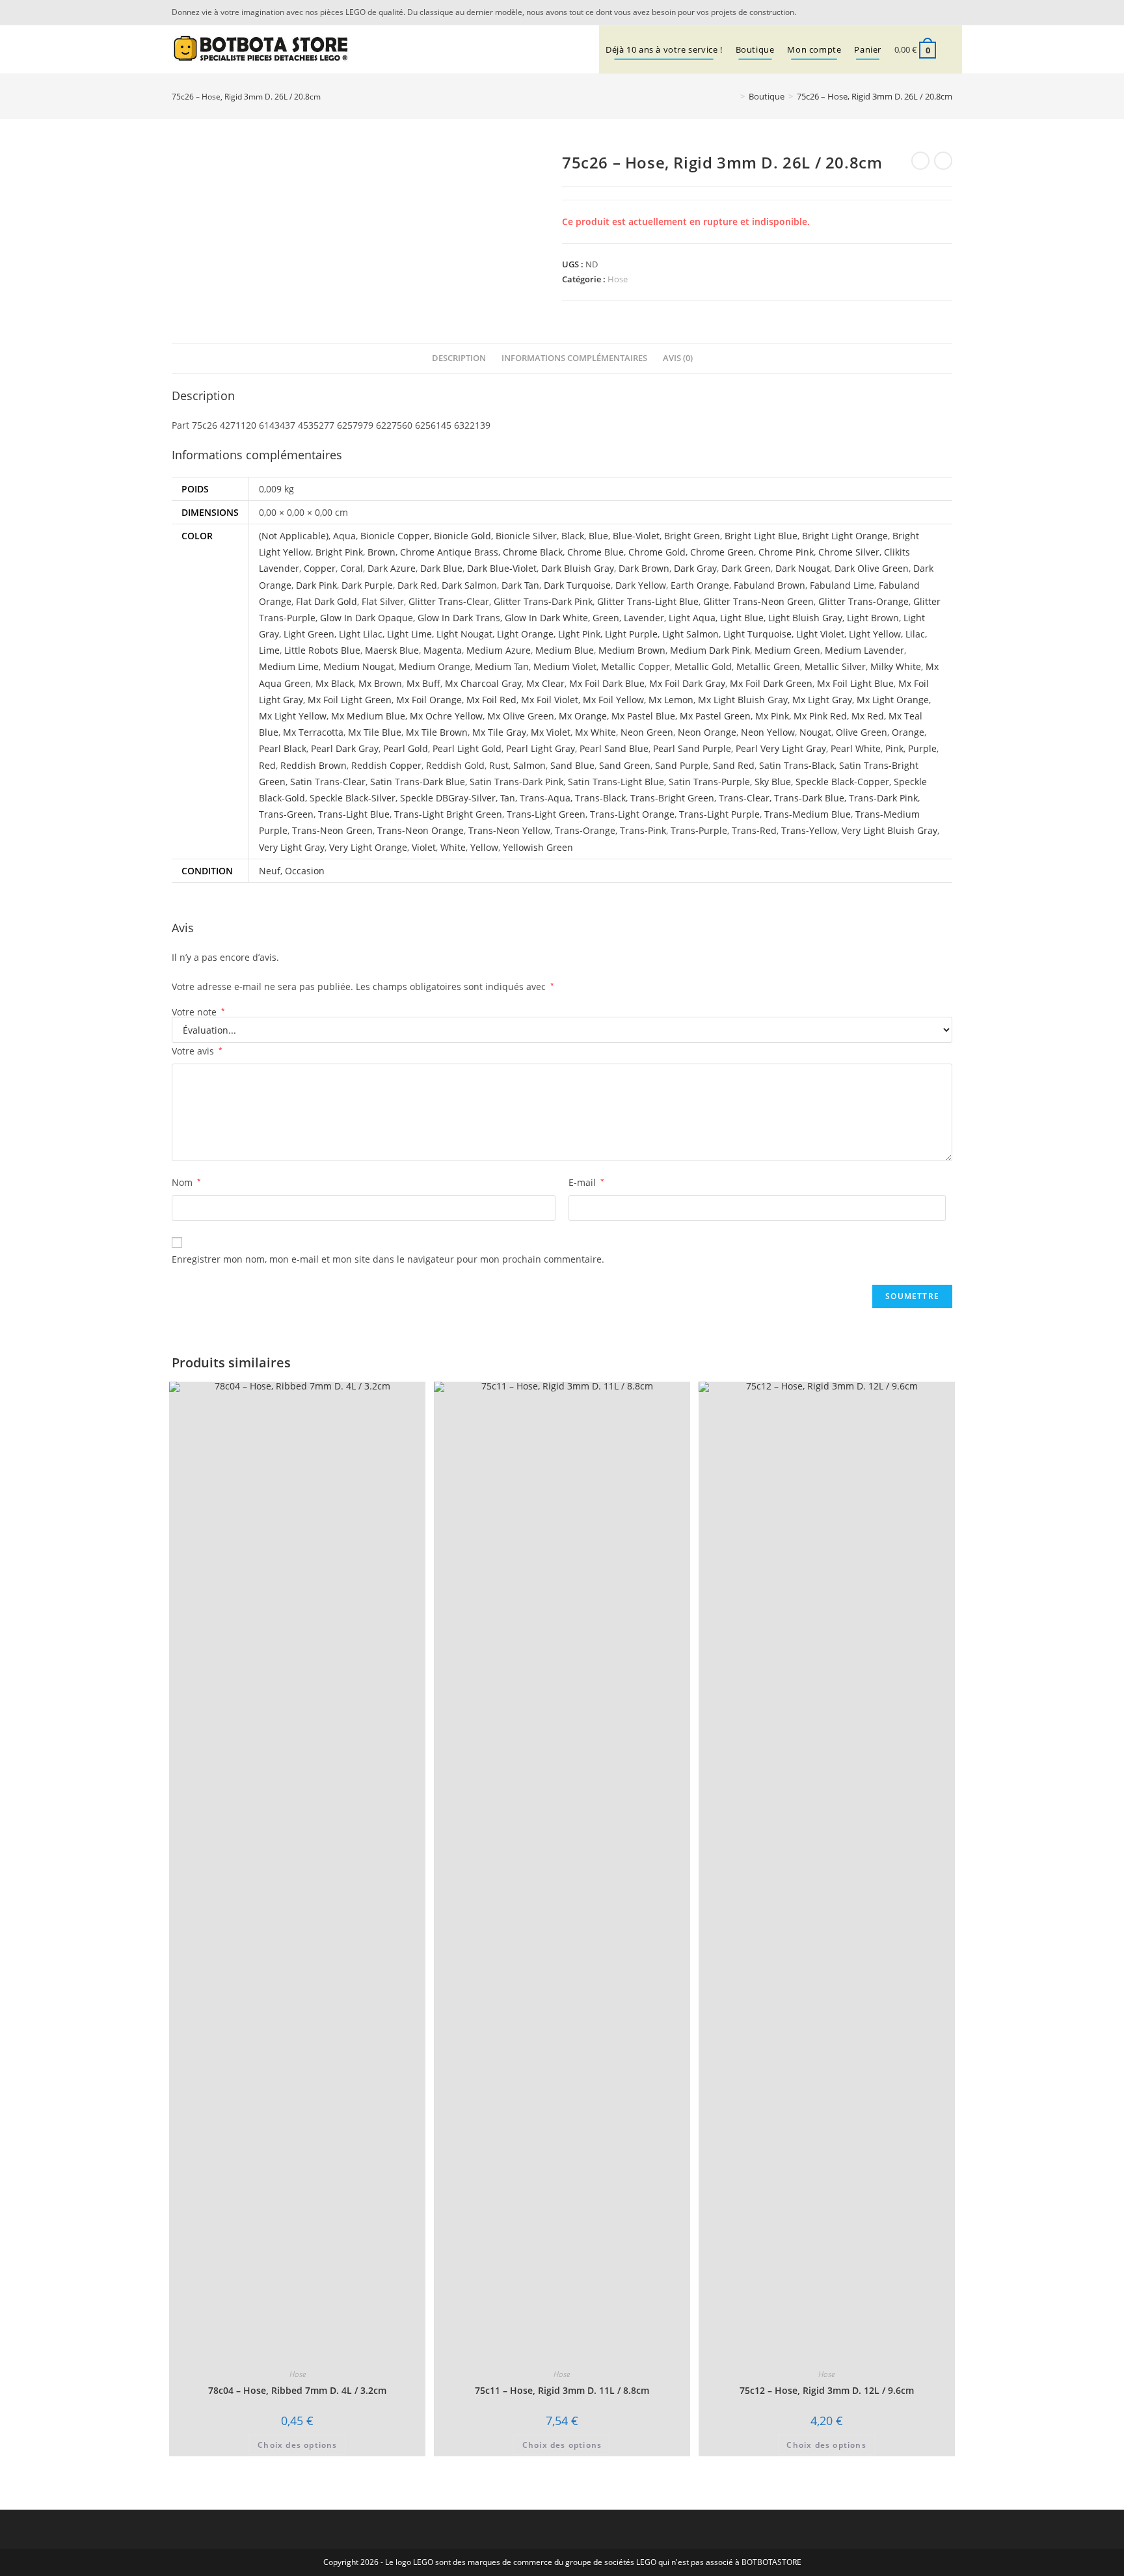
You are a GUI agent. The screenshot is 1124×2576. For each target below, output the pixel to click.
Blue (598, 536)
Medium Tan (502, 666)
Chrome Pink (786, 552)
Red (267, 765)
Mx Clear (545, 683)
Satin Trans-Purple (709, 782)
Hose (618, 279)
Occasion (305, 871)
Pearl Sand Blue (614, 748)
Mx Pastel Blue (643, 716)
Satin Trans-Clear (328, 782)
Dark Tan (520, 585)
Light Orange (525, 634)
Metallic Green (768, 666)
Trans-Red (754, 830)
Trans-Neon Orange (421, 830)
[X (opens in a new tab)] (929, 12)
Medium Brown (632, 650)
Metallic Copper (636, 666)
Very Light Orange (368, 847)
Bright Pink (339, 552)
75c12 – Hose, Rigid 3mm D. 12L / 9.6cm (827, 2390)
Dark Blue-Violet (502, 568)
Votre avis (197, 1051)
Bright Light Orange (845, 536)
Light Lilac (361, 634)
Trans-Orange (585, 830)
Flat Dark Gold (327, 601)
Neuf (270, 871)
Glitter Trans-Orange (863, 601)
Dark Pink (316, 585)
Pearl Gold (406, 748)
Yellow (484, 847)
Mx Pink (772, 716)
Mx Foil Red (491, 700)
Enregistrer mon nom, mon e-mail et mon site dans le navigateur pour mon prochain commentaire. (388, 1259)
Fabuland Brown (769, 585)
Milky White (896, 666)
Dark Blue (441, 568)
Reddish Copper (386, 765)
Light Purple (631, 634)
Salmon (529, 765)
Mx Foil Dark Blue (607, 683)
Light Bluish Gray (805, 618)
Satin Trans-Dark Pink (516, 782)
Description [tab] (459, 358)
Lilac (915, 634)
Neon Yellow (768, 732)
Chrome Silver (849, 552)
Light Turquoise (757, 634)
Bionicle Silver (526, 536)
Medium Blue (565, 650)
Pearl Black (283, 748)
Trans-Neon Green (332, 830)
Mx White (595, 732)
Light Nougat (464, 634)
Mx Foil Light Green (350, 700)
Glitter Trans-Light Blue (648, 601)
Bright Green (692, 536)
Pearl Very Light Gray (781, 748)
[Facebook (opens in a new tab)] (945, 12)
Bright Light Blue (761, 536)
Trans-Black (600, 798)
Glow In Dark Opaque (367, 618)
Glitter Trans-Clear (449, 601)
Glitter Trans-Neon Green (758, 601)
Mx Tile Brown (437, 732)
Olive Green (862, 732)
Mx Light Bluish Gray (743, 700)
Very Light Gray (292, 847)
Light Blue (742, 618)
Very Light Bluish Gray (890, 830)
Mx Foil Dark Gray (687, 683)
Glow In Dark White (546, 618)
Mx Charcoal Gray (483, 683)
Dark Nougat (803, 568)
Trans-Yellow (809, 830)
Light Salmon (690, 634)
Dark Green (746, 568)
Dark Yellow (641, 585)
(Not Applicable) (294, 536)
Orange (908, 732)
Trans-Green (286, 814)
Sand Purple (682, 765)
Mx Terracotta (313, 732)
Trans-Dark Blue (809, 798)
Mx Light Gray (822, 700)
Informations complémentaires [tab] (574, 358)
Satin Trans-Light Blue (616, 782)
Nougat (815, 732)
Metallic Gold (703, 666)
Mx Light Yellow (293, 716)
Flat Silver (383, 601)
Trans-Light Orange (632, 814)
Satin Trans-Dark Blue (418, 782)
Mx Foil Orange (429, 700)
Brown (381, 552)
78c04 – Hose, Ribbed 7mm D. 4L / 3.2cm (297, 2390)
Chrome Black (533, 552)
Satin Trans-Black (797, 765)
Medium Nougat (359, 666)
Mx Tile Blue (375, 732)
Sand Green (625, 765)
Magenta (443, 650)
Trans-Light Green (546, 814)
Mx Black (335, 683)
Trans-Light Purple (719, 814)
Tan (508, 798)
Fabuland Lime (842, 585)
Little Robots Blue (322, 650)
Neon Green (647, 732)
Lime (269, 650)
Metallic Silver (835, 666)
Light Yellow (875, 634)
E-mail (586, 1182)
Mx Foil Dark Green (771, 683)
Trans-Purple (699, 830)
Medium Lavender (864, 650)
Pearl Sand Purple (692, 748)
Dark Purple (367, 585)
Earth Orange (700, 585)
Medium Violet (565, 666)
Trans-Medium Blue (808, 814)
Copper (320, 568)
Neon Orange (707, 732)
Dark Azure (392, 568)
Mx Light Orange (893, 700)
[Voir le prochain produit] (943, 161)
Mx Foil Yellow (613, 700)
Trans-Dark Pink (883, 798)
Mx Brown (380, 683)
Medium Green (787, 650)
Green (606, 618)
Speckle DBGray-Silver (448, 798)
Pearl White (856, 748)
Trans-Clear (744, 798)
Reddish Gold (455, 765)
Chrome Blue (595, 552)
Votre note (198, 1012)
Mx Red (868, 716)
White (453, 847)
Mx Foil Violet (550, 700)
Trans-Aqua (545, 798)
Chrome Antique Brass (449, 552)
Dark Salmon (469, 585)
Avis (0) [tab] (678, 358)
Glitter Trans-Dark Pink (543, 601)
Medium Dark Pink (710, 650)
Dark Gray (695, 568)
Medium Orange (435, 666)
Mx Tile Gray (499, 732)
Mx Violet (551, 732)
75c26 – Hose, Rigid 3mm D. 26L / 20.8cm (875, 96)
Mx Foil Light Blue (855, 683)
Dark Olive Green (872, 568)
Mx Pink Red (820, 716)
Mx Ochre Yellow (446, 716)
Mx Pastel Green (715, 716)
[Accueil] (733, 96)
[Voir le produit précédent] (920, 161)
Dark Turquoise (577, 585)
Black (573, 536)
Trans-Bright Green (672, 798)
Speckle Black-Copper (842, 782)
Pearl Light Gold (467, 748)
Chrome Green (722, 552)
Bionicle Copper (395, 536)
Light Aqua (692, 618)
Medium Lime (289, 666)
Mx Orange (583, 716)
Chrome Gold (657, 552)
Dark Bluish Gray (578, 568)
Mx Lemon (671, 700)
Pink (894, 748)
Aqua (344, 536)
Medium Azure (499, 650)
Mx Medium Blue (368, 716)
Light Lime (409, 634)
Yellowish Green (538, 847)
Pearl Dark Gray (345, 748)
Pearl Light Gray (541, 748)
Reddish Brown (314, 765)
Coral (352, 568)
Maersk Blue (392, 650)
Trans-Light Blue (354, 814)
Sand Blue (572, 765)
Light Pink (579, 634)
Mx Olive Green (521, 716)
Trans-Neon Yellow (509, 830)
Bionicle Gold (462, 536)
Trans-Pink (643, 830)
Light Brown (873, 618)
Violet (424, 847)
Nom (186, 1182)
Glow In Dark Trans (459, 618)
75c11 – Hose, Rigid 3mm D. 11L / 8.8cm (562, 2390)
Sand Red (734, 765)
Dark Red (417, 585)
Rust (499, 765)
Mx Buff (423, 683)
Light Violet (820, 634)
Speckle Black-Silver (353, 798)
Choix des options (297, 2445)
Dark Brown (644, 568)
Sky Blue (773, 782)
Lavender (644, 618)
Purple (922, 748)
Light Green (309, 634)
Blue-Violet (636, 536)
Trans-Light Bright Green (448, 814)
